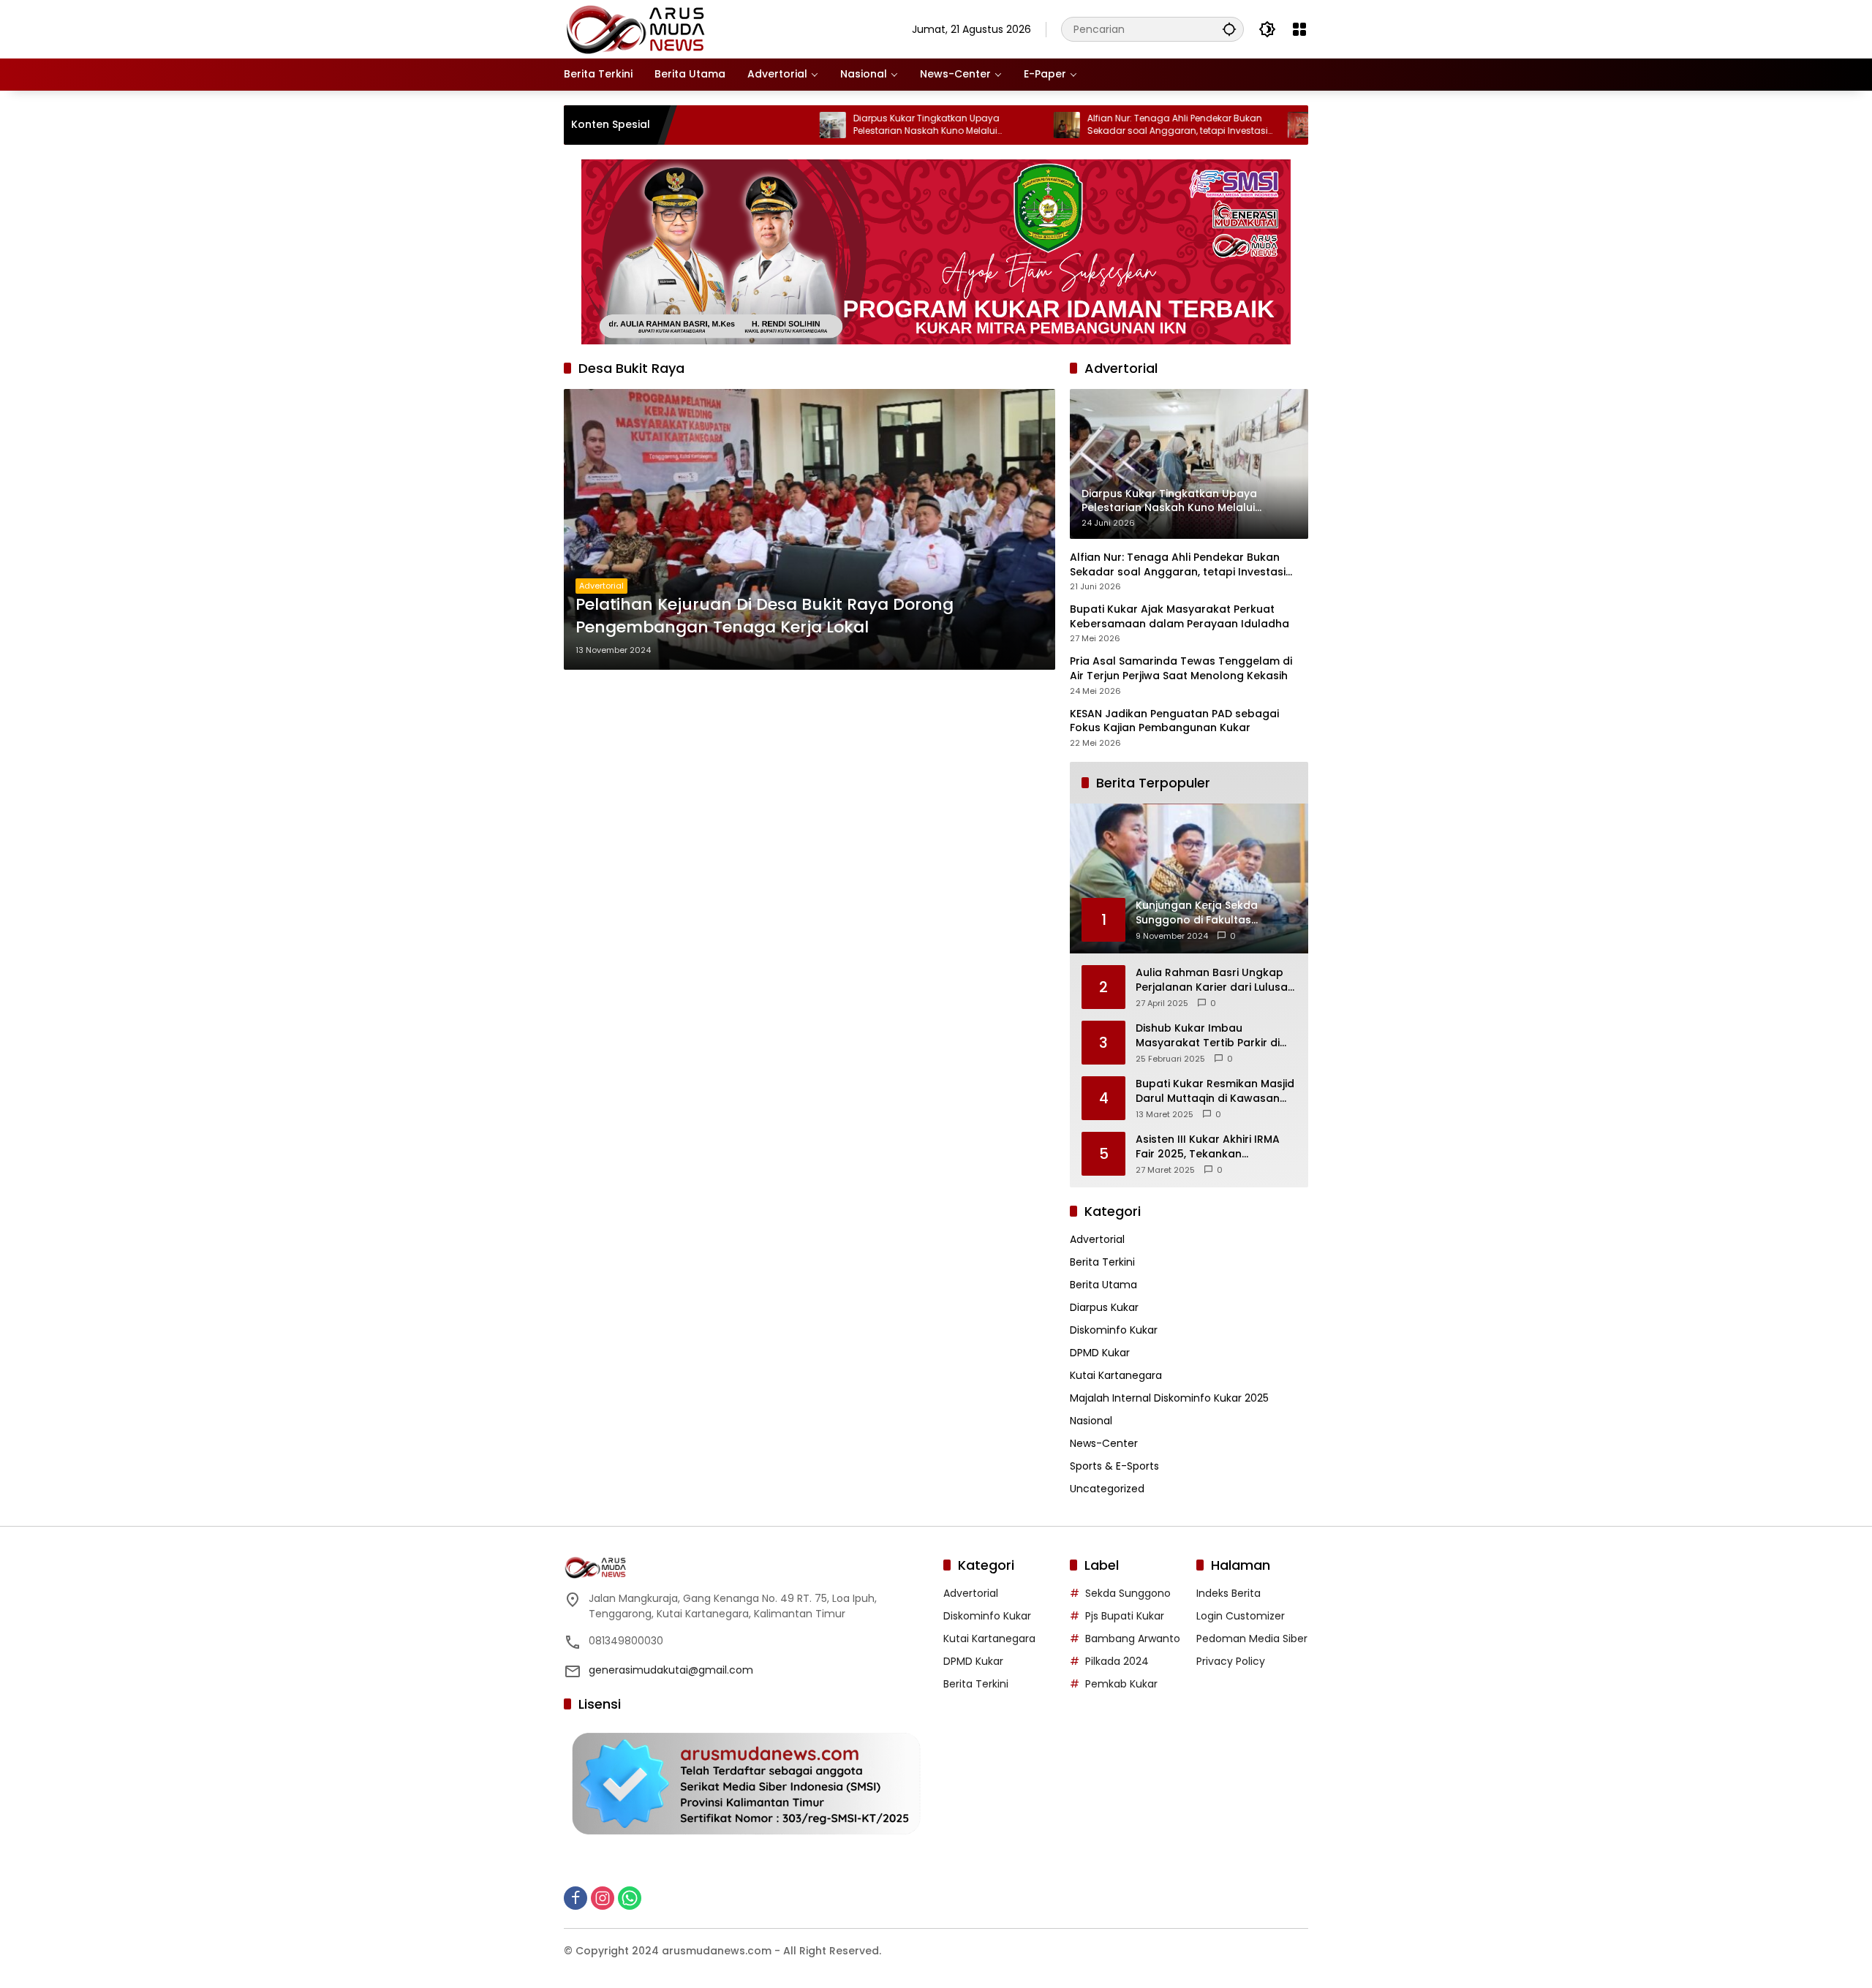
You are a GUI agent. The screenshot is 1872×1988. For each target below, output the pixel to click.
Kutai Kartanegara (1116, 1375)
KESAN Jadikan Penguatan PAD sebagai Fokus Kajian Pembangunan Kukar (1174, 721)
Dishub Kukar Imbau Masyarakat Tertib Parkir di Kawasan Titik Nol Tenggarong (1208, 1036)
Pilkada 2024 (1117, 1661)
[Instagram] (603, 1898)
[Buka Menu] (1299, 29)
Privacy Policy (1231, 1661)
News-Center (1104, 1443)
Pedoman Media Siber (1252, 1639)
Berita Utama (1103, 1285)
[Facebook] (575, 1898)
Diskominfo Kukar (1114, 1330)
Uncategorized (1107, 1489)
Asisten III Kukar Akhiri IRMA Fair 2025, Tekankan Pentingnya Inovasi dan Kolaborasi (1208, 1147)
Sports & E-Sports (1114, 1466)
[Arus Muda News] (637, 29)
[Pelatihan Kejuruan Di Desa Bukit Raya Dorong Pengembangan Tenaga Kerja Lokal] (809, 529)
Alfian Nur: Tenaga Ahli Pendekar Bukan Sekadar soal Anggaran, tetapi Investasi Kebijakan (1102, 125)
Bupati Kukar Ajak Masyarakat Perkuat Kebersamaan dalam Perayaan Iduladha (1180, 617)
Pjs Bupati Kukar (1125, 1616)
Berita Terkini (1102, 1262)
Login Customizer (1241, 1616)
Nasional (1091, 1421)
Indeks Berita (1228, 1593)
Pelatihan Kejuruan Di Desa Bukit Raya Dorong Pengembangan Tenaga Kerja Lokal (765, 616)
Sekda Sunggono (1128, 1593)
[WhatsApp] (630, 1898)
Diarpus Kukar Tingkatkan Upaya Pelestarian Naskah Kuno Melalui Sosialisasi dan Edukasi (850, 125)
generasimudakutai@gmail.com (671, 1670)
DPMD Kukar (1100, 1353)
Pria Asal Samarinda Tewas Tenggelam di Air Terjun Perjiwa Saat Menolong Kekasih (1181, 669)
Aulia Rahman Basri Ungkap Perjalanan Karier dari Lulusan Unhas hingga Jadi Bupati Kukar (1215, 980)
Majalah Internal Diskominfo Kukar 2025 (1169, 1398)
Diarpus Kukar (1104, 1307)
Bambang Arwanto (1133, 1639)
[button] (1229, 29)
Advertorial (601, 586)
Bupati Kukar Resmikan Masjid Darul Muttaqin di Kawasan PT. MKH (1215, 1091)
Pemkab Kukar (1121, 1684)
